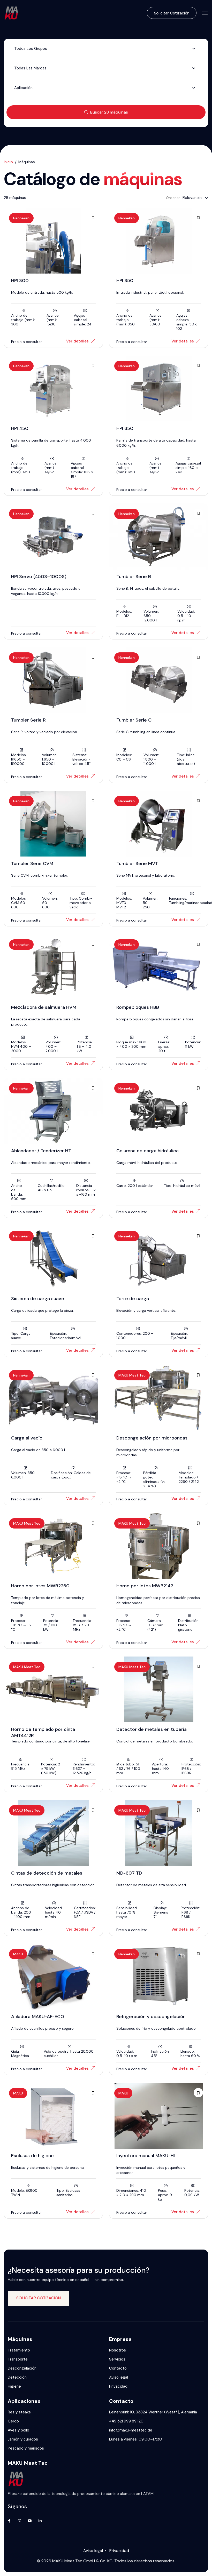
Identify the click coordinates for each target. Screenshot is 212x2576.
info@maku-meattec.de (131, 2430)
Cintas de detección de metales (47, 1873)
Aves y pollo (18, 2430)
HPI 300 (20, 281)
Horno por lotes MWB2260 (40, 1586)
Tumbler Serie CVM (32, 863)
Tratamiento (19, 2350)
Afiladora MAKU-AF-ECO (38, 2017)
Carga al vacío (27, 1438)
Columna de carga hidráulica (147, 1151)
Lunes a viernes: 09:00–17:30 (136, 2439)
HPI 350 (125, 281)
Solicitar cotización (172, 13)
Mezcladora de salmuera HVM (44, 1007)
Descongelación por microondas (152, 1438)
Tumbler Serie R (28, 720)
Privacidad (118, 2386)
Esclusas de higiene (32, 2156)
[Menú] (205, 13)
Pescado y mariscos (26, 2448)
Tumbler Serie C (134, 720)
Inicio (8, 162)
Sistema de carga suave (38, 1299)
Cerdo (13, 2421)
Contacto (118, 2368)
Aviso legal (119, 2377)
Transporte (18, 2359)
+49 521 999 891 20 (126, 2421)
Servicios (117, 2359)
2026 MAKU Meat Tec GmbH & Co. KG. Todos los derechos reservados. (108, 2561)
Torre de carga (133, 1299)
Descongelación (22, 2368)
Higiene (14, 2386)
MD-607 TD (129, 1873)
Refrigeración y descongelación (151, 2017)
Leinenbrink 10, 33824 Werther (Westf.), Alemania (153, 2412)
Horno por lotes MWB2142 (145, 1586)
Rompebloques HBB (138, 1007)
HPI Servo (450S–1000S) (39, 577)
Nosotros (118, 2350)
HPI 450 (20, 428)
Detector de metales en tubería (152, 1729)
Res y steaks (19, 2412)
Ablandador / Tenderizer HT (41, 1151)
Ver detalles (77, 341)
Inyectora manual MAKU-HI (146, 2156)
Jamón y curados (23, 2439)
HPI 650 (125, 428)
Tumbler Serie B (134, 577)
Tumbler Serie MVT (137, 863)
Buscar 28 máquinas (109, 112)
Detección (17, 2377)
